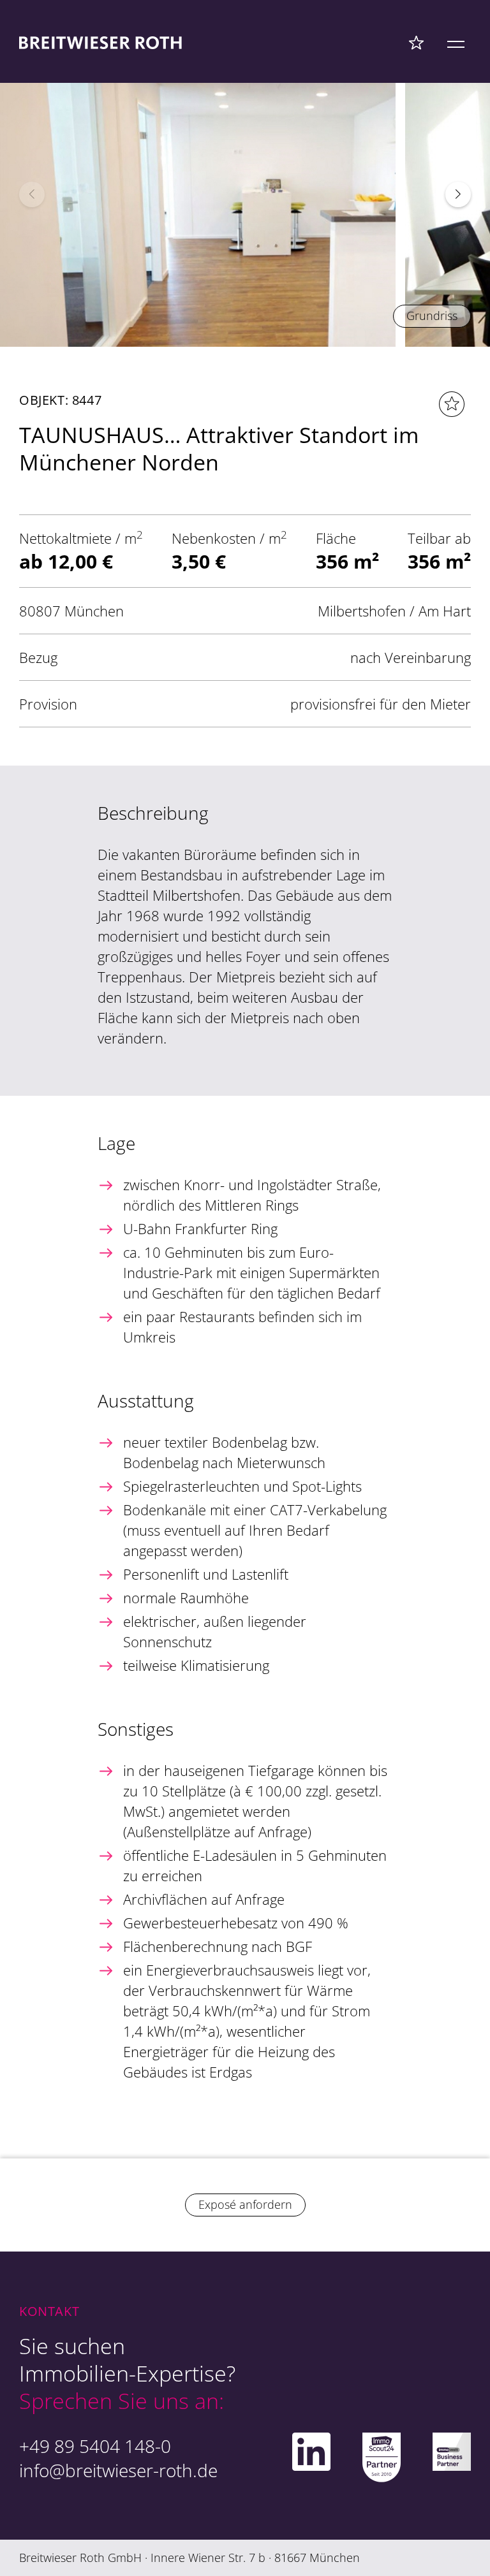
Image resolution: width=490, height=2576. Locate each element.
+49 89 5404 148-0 (95, 2446)
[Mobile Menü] (456, 42)
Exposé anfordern (245, 2204)
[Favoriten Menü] (416, 42)
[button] (458, 194)
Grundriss (432, 316)
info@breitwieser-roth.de (118, 2470)
